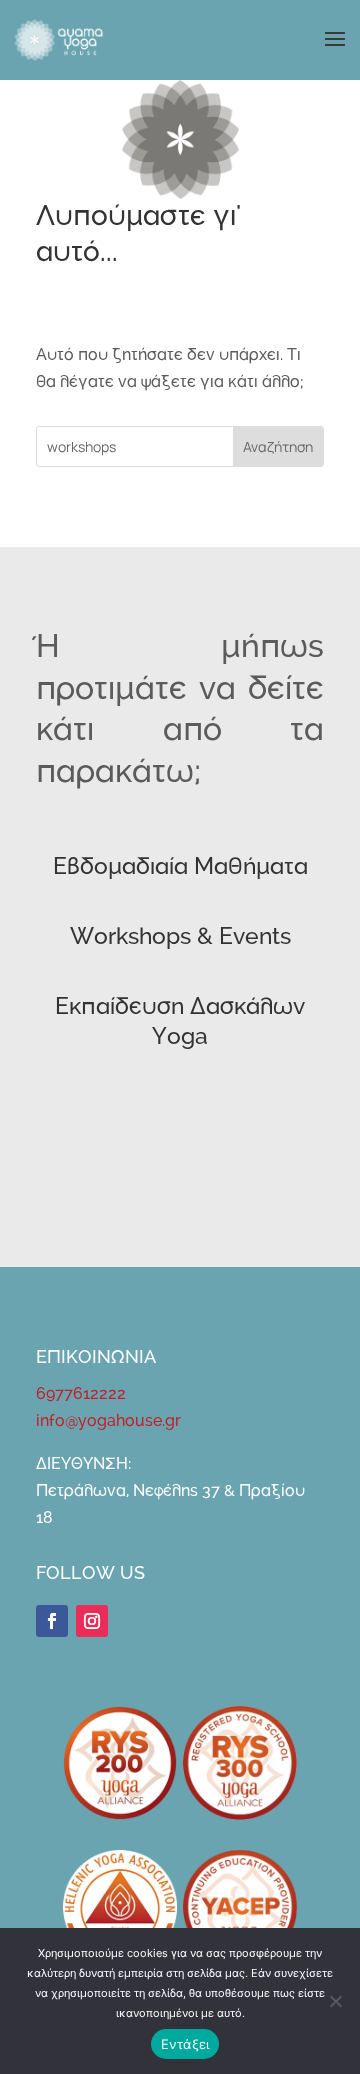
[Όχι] (335, 2001)
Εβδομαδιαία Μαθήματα (180, 867)
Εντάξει (185, 2044)
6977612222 (81, 1394)
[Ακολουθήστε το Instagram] (92, 1621)
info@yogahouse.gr (108, 1421)
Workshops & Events (180, 937)
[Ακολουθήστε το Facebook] (52, 1621)
